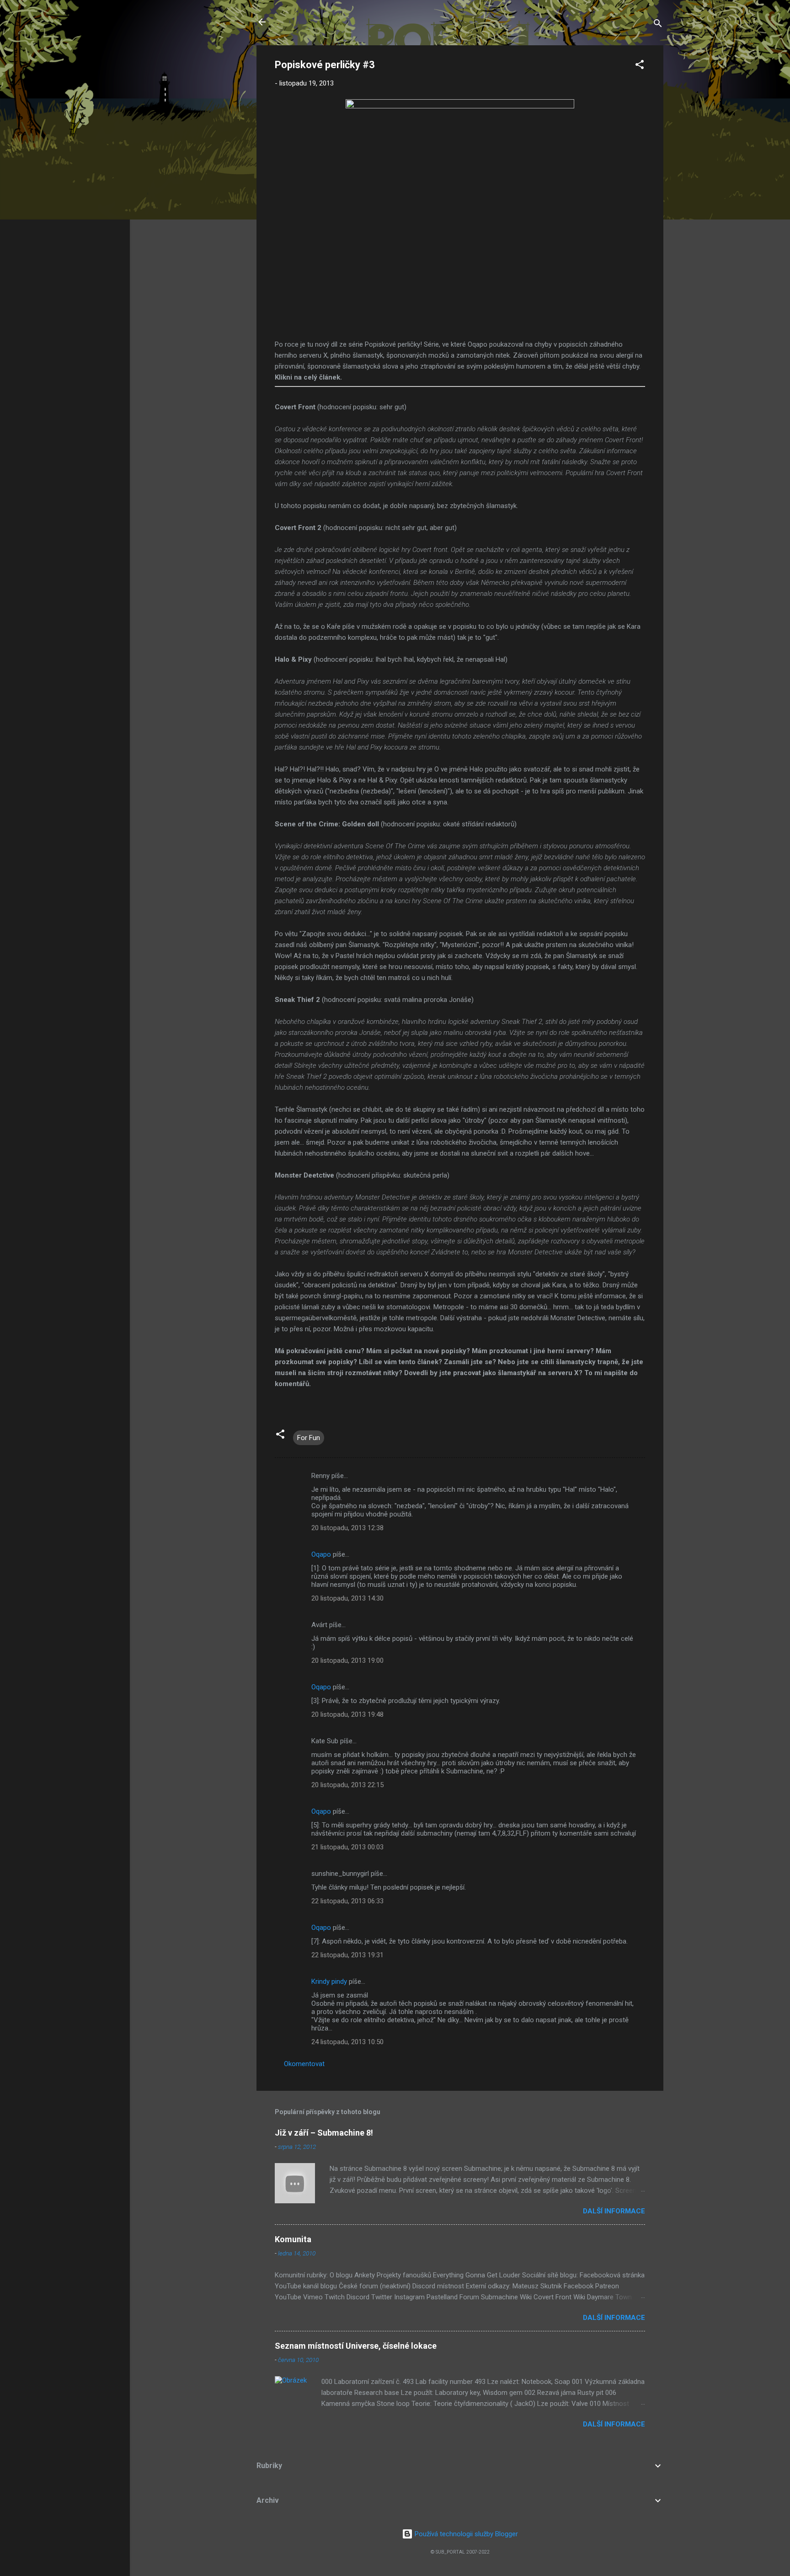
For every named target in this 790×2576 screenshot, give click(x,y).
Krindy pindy (329, 1982)
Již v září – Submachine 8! (324, 2133)
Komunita (293, 2239)
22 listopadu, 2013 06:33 (347, 1901)
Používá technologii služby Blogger (465, 2534)
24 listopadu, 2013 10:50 (347, 2042)
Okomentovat (304, 2064)
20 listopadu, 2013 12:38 (347, 1528)
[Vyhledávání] (658, 25)
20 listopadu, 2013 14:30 (347, 1598)
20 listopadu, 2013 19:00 (347, 1660)
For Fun (309, 1438)
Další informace (614, 2211)
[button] (640, 66)
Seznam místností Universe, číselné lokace (356, 2346)
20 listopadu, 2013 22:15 (347, 1785)
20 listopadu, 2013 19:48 (347, 1714)
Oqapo (321, 1554)
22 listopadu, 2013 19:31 (347, 1955)
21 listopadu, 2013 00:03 (347, 1847)
